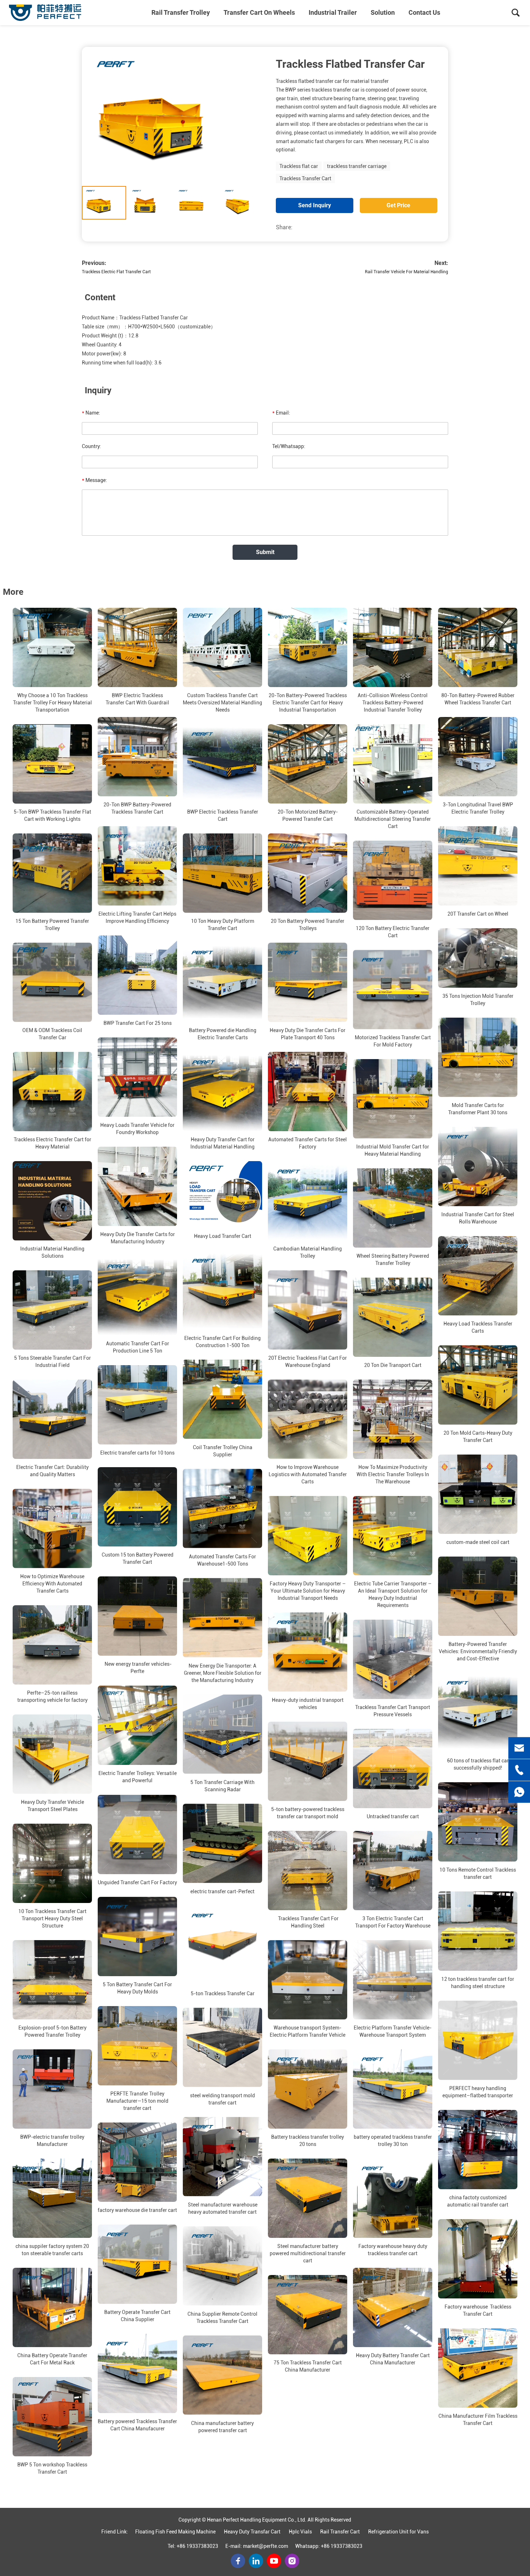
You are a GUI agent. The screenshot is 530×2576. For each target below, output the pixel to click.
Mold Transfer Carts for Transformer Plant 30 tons (478, 1109)
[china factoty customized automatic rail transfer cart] (478, 2150)
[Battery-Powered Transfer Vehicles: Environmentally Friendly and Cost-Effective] (478, 1596)
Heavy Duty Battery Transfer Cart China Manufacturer (393, 2359)
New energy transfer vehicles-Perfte (138, 1668)
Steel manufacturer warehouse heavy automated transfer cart (223, 2208)
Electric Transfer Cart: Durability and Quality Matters (52, 1471)
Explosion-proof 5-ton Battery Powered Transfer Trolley (52, 2031)
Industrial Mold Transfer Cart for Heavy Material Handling (393, 1150)
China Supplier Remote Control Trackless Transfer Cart (222, 2318)
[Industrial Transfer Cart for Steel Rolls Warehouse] (478, 1167)
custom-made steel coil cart (478, 1542)
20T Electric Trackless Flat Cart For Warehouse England (308, 1362)
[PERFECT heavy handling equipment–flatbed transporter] (478, 2040)
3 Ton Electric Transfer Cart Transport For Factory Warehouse (393, 1922)
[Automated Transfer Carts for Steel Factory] (308, 1092)
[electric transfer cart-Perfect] (222, 1844)
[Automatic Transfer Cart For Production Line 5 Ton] (137, 1296)
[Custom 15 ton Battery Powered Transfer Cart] (137, 1507)
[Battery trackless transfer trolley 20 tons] (308, 2089)
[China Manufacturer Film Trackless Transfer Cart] (478, 2368)
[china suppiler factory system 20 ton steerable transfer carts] (52, 2198)
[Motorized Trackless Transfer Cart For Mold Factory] (393, 990)
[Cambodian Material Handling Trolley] (308, 1201)
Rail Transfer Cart (340, 2532)
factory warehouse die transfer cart (137, 2210)
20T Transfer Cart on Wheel (478, 914)
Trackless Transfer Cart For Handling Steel (308, 1922)
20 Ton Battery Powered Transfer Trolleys (308, 925)
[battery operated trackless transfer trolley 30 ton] (393, 2089)
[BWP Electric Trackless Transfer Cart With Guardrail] (137, 647)
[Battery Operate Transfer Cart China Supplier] (137, 2264)
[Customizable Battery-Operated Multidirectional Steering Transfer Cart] (393, 764)
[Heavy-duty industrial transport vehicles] (308, 1652)
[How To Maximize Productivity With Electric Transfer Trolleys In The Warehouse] (393, 1419)
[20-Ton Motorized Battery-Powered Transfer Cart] (308, 764)
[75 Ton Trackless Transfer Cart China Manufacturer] (308, 2315)
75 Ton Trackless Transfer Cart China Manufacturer (308, 2366)
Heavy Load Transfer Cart (223, 1236)
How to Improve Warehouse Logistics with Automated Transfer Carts (308, 1474)
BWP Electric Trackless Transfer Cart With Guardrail (137, 699)
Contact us (424, 12)
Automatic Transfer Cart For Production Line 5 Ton (138, 1347)
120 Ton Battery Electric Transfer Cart (393, 932)
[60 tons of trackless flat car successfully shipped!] (478, 1713)
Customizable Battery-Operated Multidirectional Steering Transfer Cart (393, 819)
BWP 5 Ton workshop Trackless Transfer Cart (52, 2468)
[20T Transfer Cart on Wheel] (478, 866)
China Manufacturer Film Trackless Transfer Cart (478, 2420)
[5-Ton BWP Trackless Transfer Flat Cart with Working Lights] (52, 764)
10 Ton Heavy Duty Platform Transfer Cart (223, 925)
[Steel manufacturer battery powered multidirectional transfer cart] (308, 2198)
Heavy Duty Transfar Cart (252, 2532)
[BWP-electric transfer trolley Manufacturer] (52, 2089)
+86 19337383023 (197, 2546)
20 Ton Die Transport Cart (393, 1365)
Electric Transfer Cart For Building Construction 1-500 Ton (222, 1342)
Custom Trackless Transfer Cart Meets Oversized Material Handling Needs (222, 703)
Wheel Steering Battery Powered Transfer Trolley (393, 1260)
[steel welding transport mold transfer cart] (222, 2048)
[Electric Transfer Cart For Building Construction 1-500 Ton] (222, 1290)
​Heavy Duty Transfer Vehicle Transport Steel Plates (52, 1806)
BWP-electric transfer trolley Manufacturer (52, 2141)
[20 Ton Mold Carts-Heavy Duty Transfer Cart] (478, 1385)
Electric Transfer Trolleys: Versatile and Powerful (138, 1777)
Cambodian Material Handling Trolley (308, 1252)
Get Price (398, 205)
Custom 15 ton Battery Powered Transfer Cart (138, 1558)
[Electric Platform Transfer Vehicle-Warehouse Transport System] (393, 1980)
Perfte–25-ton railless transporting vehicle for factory (52, 1696)
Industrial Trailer (333, 12)
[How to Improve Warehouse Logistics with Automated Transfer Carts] (308, 1419)
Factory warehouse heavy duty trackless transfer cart (393, 2250)
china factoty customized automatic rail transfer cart (478, 2201)
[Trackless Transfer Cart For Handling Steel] (308, 1871)
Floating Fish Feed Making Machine (175, 2532)
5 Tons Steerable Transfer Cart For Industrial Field (52, 1362)
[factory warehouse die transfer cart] (137, 2162)
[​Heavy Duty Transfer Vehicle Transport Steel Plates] (52, 1754)
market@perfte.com (266, 2546)
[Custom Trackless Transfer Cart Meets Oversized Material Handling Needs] (222, 647)
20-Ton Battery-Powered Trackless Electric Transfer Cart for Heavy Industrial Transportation (308, 703)
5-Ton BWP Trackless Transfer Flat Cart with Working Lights (52, 815)
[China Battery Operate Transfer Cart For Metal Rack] (52, 2307)
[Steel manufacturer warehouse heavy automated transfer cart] (222, 2157)
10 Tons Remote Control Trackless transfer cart (478, 1873)
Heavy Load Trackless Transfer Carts (478, 1327)
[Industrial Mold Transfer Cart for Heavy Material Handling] (393, 1099)
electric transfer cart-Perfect (222, 1891)
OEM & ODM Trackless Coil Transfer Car (52, 1034)
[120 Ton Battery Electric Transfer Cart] (393, 880)
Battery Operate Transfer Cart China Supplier (137, 2316)
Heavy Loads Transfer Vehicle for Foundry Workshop (137, 1129)
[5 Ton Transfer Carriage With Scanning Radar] (222, 1734)
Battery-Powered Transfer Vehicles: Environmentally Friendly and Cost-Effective (478, 1651)
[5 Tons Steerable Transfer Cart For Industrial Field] (52, 1310)
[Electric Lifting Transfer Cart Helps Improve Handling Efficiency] (137, 866)
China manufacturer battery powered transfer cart (222, 2427)
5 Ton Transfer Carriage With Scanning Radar (222, 1786)
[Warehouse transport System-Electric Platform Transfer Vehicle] (308, 1980)
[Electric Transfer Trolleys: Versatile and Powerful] (137, 1725)
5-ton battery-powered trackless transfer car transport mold (308, 1813)
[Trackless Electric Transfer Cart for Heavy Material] (52, 1092)
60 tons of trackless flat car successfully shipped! (478, 1764)
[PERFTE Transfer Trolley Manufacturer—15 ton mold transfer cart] (137, 2046)
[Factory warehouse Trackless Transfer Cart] (478, 2259)
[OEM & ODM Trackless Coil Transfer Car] (52, 982)
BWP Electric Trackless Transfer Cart (223, 815)
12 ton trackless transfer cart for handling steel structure (478, 1983)
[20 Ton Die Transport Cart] (393, 1317)
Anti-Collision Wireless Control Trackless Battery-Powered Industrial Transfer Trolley (393, 703)
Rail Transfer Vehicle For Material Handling (407, 272)
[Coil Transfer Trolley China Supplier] (222, 1399)
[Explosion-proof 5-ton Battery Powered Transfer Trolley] (52, 1980)
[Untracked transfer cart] (393, 1769)
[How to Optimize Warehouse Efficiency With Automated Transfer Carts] (52, 1528)
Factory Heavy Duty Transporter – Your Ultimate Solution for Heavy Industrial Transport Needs (308, 1591)
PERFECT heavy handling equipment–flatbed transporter (478, 2092)
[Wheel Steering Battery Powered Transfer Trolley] (393, 1208)
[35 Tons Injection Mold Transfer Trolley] (478, 958)
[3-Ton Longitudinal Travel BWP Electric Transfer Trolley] (478, 757)
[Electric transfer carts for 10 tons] (137, 1405)
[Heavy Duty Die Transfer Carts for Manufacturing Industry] (137, 1186)
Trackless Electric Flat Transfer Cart (116, 272)
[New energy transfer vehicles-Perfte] (137, 1616)
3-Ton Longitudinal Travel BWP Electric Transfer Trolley (478, 808)
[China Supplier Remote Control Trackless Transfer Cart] (222, 2266)
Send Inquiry (315, 205)
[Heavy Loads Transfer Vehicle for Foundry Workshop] (137, 1077)
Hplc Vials (300, 2532)
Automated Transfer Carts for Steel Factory (308, 1143)
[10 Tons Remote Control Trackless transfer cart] (478, 1822)
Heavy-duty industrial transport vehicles (308, 1704)
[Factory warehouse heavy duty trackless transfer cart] (393, 2198)
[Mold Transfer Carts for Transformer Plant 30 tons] (478, 1057)
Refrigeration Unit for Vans (398, 2532)
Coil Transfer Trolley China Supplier (223, 1451)
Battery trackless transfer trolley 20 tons (308, 2141)
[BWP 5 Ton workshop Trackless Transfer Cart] (52, 2417)
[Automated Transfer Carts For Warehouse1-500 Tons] (222, 1509)
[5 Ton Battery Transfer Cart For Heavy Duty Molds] (137, 1937)
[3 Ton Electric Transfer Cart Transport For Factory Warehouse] (393, 1871)
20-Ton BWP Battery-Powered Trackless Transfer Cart (137, 808)
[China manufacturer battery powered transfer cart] (222, 2375)
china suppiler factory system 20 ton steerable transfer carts (52, 2250)
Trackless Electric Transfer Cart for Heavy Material (52, 1143)
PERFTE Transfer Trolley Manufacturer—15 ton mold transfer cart (137, 2101)
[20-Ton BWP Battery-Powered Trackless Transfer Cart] (137, 757)
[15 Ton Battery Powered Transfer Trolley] (52, 873)
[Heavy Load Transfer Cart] (222, 1194)
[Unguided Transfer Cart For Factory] (137, 1834)
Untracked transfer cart (393, 1816)
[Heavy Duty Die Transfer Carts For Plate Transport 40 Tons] (308, 982)
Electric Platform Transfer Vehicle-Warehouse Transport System (393, 2031)
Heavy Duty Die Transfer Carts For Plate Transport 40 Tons (308, 1034)
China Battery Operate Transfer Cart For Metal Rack (52, 2359)
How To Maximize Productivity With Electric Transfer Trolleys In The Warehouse (393, 1474)
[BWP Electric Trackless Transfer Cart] (222, 764)
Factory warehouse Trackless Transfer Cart (478, 2310)
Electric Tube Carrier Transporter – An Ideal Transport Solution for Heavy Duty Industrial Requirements (393, 1594)
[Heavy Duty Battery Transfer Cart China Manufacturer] (393, 2307)
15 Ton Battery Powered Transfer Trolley (52, 925)
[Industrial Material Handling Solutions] (52, 1201)
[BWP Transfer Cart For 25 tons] (137, 975)
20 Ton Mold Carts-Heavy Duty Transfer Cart (478, 1437)
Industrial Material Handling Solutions (52, 1252)
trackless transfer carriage (357, 166)
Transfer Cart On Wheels (259, 12)
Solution (383, 12)
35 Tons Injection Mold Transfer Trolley (478, 1000)
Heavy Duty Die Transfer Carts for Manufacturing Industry (138, 1238)
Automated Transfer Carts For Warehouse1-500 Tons (222, 1560)
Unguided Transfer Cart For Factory (137, 1882)
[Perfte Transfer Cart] (45, 13)
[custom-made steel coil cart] (478, 1494)
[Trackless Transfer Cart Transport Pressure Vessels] (393, 1659)
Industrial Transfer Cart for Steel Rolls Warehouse (478, 1218)
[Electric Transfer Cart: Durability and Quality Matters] (52, 1419)
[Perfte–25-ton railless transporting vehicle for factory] (52, 1645)
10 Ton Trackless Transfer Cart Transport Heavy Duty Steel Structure (52, 1918)
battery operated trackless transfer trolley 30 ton (393, 2141)
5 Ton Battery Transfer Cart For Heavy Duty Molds (137, 1988)
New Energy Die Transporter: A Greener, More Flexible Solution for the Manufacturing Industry (223, 1673)
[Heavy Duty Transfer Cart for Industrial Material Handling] (222, 1092)
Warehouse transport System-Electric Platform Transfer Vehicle (308, 2031)
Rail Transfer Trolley (181, 12)
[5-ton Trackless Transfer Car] (222, 1946)
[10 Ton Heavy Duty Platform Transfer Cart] (222, 873)
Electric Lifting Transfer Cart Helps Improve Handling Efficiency (137, 917)
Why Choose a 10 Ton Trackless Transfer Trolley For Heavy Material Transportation (52, 703)
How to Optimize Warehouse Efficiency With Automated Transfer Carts (52, 1584)
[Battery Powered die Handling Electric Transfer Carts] (222, 982)
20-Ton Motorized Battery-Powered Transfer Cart (308, 815)
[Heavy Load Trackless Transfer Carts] (478, 1276)
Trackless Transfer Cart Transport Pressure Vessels (393, 1711)
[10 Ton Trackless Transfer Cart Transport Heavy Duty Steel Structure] (52, 1863)
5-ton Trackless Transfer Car (223, 1993)
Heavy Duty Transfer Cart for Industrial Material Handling (222, 1143)
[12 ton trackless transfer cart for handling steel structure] (478, 1931)
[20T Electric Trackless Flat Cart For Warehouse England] (308, 1310)
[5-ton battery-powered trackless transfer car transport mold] (308, 1761)
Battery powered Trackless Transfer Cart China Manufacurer (137, 2425)
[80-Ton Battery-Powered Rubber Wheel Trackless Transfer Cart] (478, 647)
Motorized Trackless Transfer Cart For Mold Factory (393, 1041)
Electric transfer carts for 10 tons (137, 1453)
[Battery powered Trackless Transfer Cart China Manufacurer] (137, 2373)
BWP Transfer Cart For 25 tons (138, 1023)
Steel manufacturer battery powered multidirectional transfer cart (308, 2253)
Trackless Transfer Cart (305, 178)
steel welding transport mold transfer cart (222, 2099)
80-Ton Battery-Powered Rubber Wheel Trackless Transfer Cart (478, 699)
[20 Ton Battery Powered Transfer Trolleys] (308, 873)
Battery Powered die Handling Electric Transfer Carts (223, 1034)
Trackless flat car (299, 166)
